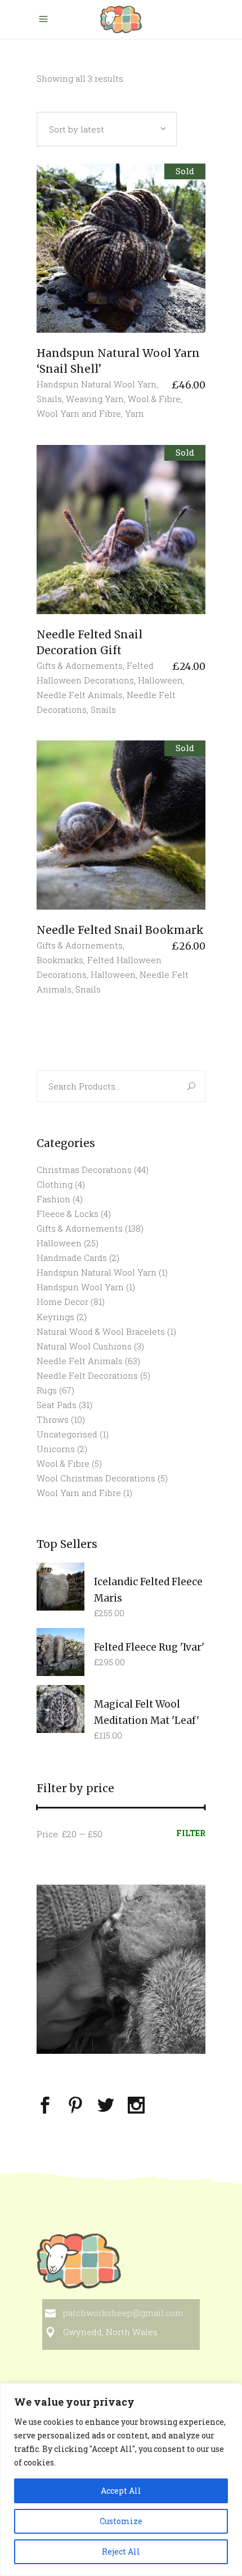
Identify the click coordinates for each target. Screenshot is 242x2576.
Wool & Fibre (154, 399)
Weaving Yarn (95, 399)
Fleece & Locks (68, 1214)
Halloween (160, 680)
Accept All (121, 2491)
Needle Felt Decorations (87, 1375)
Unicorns (56, 1449)
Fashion (53, 1199)
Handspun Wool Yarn (80, 1287)
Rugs (47, 1390)
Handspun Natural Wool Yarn (97, 384)
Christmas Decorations (84, 1170)
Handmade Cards (72, 1258)
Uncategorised (67, 1434)
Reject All (121, 2551)
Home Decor (62, 1302)
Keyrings (55, 1317)
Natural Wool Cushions (84, 1346)
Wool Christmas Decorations (96, 1478)
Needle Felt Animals (80, 695)
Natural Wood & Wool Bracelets (101, 1331)
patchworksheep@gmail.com (123, 2313)
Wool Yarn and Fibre (79, 413)
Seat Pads (57, 1405)
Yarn (135, 413)
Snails (49, 399)
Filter (191, 1833)
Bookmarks (60, 960)
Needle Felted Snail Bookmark (120, 930)
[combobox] (107, 129)
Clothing (55, 1184)
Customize (121, 2521)
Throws (53, 1419)
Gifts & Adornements (80, 665)
